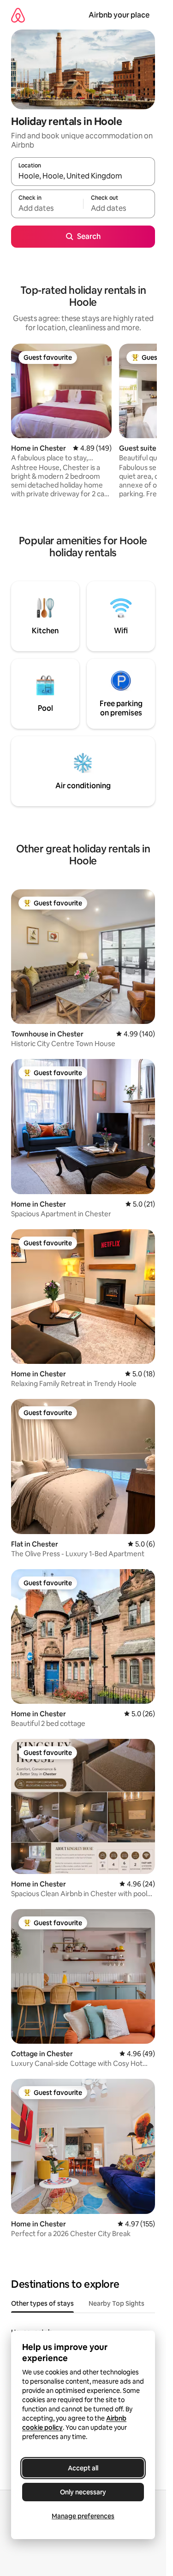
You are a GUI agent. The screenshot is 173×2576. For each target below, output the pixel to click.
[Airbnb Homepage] (18, 15)
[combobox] (83, 176)
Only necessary (83, 2492)
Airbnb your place (119, 15)
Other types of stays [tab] (42, 2303)
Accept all (83, 2468)
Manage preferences (83, 2516)
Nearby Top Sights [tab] (116, 2303)
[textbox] (47, 208)
